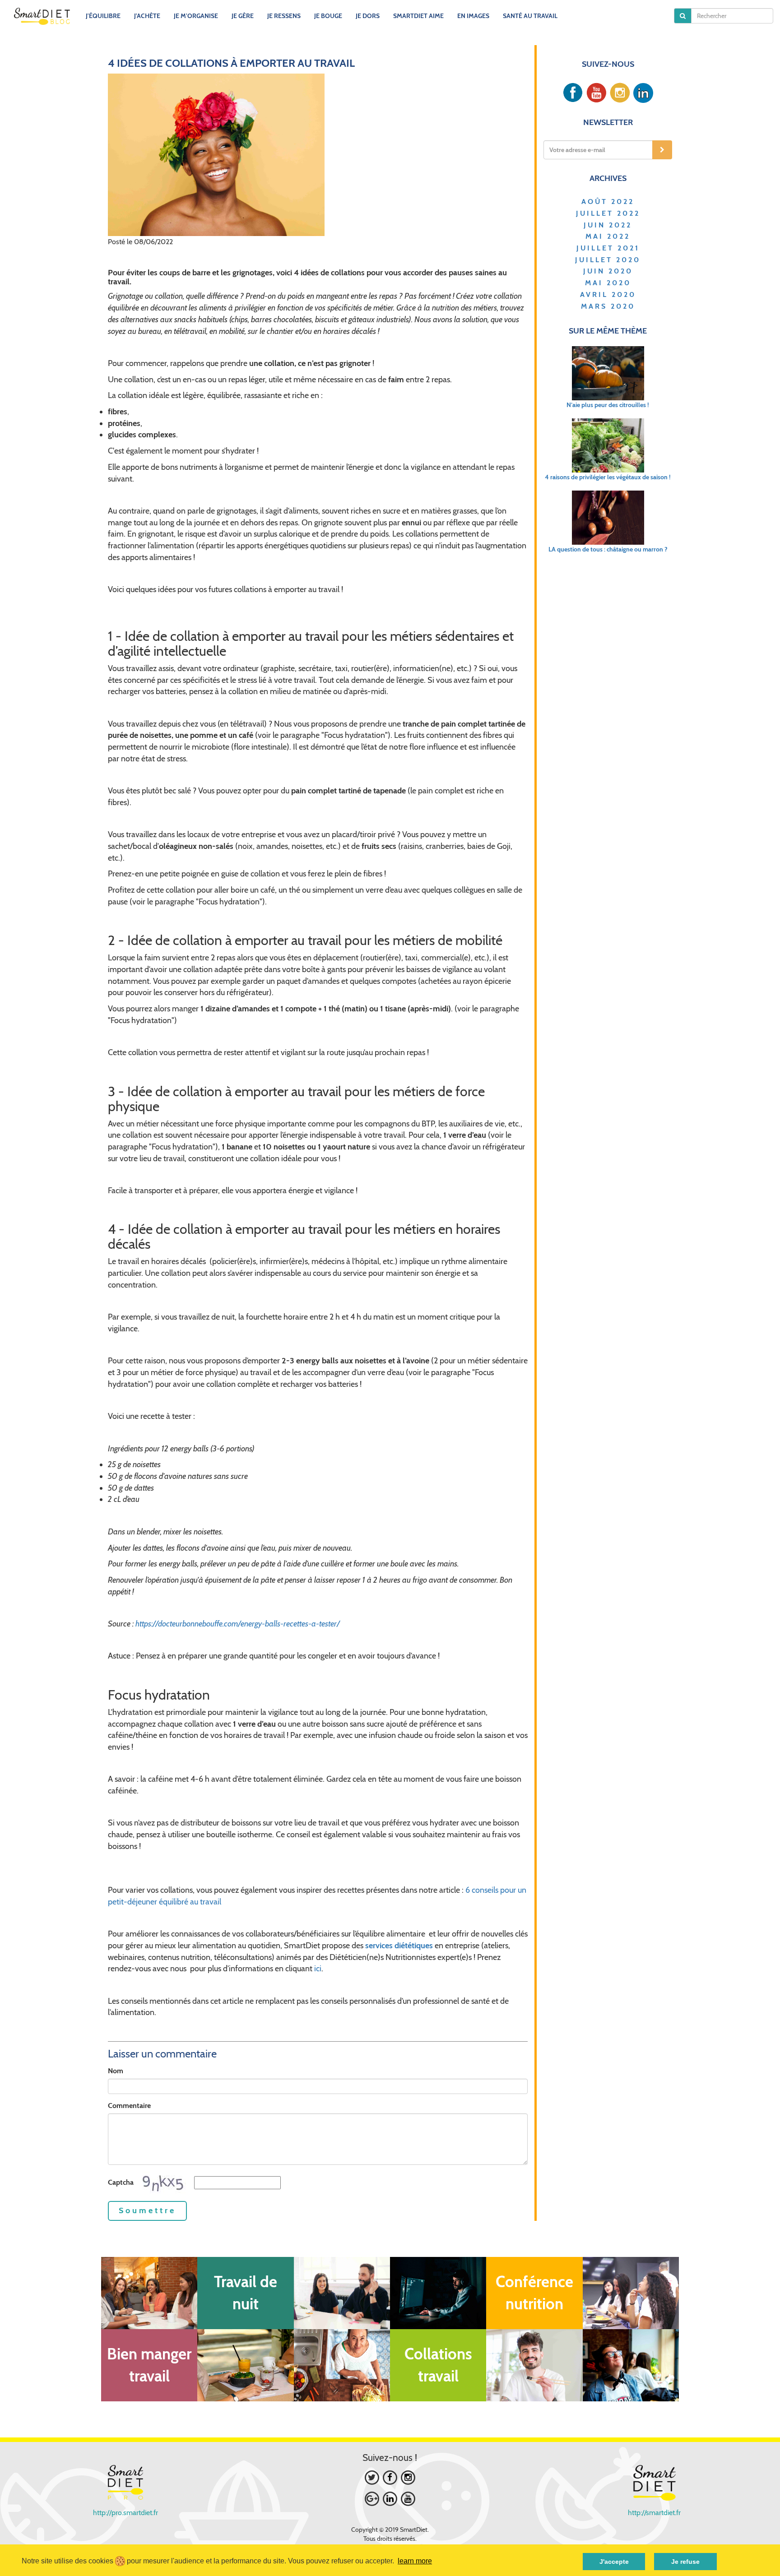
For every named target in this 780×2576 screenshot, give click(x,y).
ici (318, 1969)
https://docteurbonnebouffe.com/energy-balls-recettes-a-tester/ (238, 1624)
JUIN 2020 (608, 271)
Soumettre (147, 2210)
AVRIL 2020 (608, 294)
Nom (116, 2071)
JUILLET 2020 (608, 260)
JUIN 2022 (608, 225)
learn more (415, 2561)
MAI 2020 (608, 283)
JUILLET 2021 (608, 248)
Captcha (121, 2182)
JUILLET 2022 (608, 213)
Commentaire (129, 2106)
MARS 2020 (608, 306)
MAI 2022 (608, 236)
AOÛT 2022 (608, 202)
